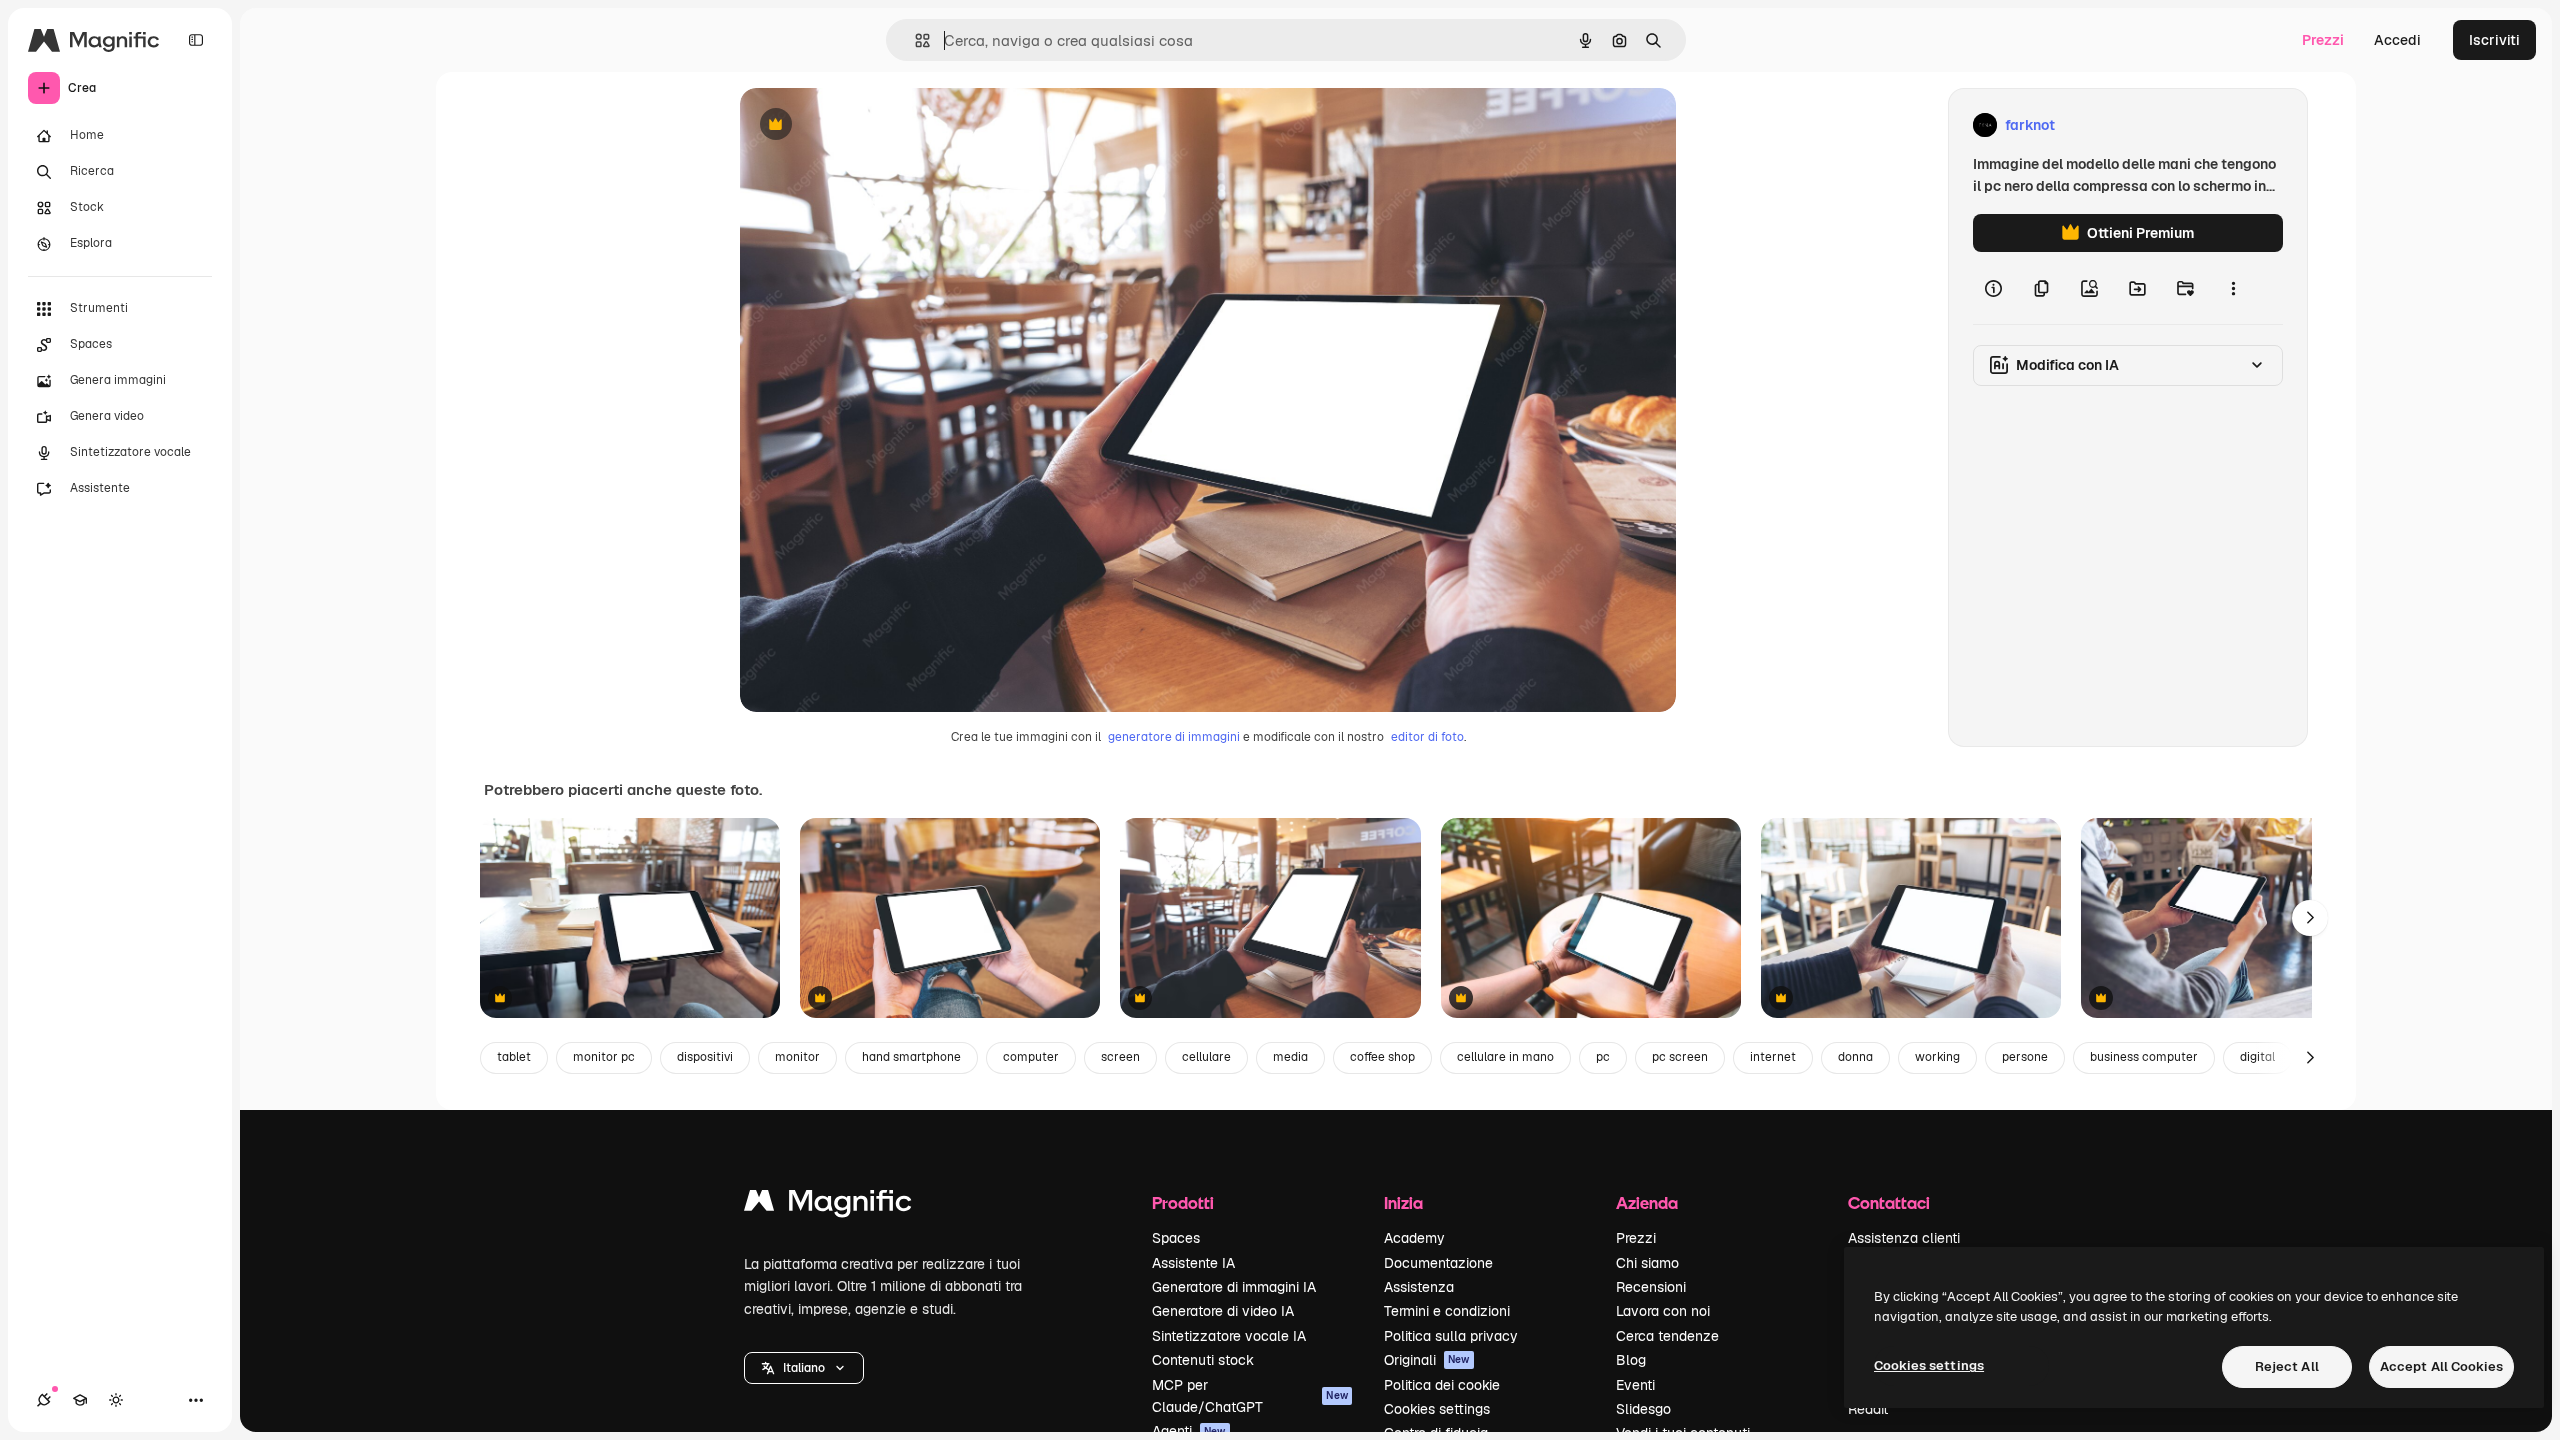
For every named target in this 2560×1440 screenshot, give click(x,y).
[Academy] (80, 1400)
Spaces (1176, 1238)
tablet (514, 1057)
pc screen (1680, 1057)
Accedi (2397, 40)
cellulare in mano (1505, 1057)
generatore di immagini (1174, 737)
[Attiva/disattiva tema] (116, 1400)
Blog (1631, 1360)
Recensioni (1651, 1287)
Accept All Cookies (2441, 1366)
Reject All (2287, 1366)
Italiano (804, 1368)
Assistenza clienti (1904, 1238)
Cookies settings (1437, 1409)
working (1937, 1057)
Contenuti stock (1203, 1360)
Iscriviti (2494, 40)
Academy (1414, 1238)
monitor (797, 1057)
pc (1603, 1057)
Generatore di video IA (1223, 1311)
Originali (1427, 1360)
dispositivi (705, 1057)
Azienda (1647, 1202)
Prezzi (2323, 40)
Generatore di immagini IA (1234, 1287)
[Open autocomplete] (914, 40)
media (1290, 1057)
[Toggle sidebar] (196, 40)
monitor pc (604, 1057)
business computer (2144, 1057)
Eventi (1635, 1385)
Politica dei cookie (1442, 1385)
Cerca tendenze (1667, 1336)
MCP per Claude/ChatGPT (1250, 1396)
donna (1855, 1057)
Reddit (1868, 1409)
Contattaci (1889, 1202)
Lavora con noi (1663, 1311)
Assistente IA (1193, 1263)
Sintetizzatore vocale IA (1229, 1336)
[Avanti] (2310, 918)
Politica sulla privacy (1451, 1336)
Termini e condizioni (1447, 1311)
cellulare (1206, 1057)
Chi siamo (1647, 1263)
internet (1773, 1057)
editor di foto (1427, 737)
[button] (804, 1368)
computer (1031, 1057)
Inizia (1403, 1202)
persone (2025, 1057)
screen (1120, 1057)
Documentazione (1438, 1263)
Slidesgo (1643, 1409)
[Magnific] (828, 1205)
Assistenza (1419, 1287)
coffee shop (1382, 1057)
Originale (872, 125)
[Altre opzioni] (2233, 288)
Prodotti (1183, 1202)
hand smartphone (911, 1057)
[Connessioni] (44, 1400)
